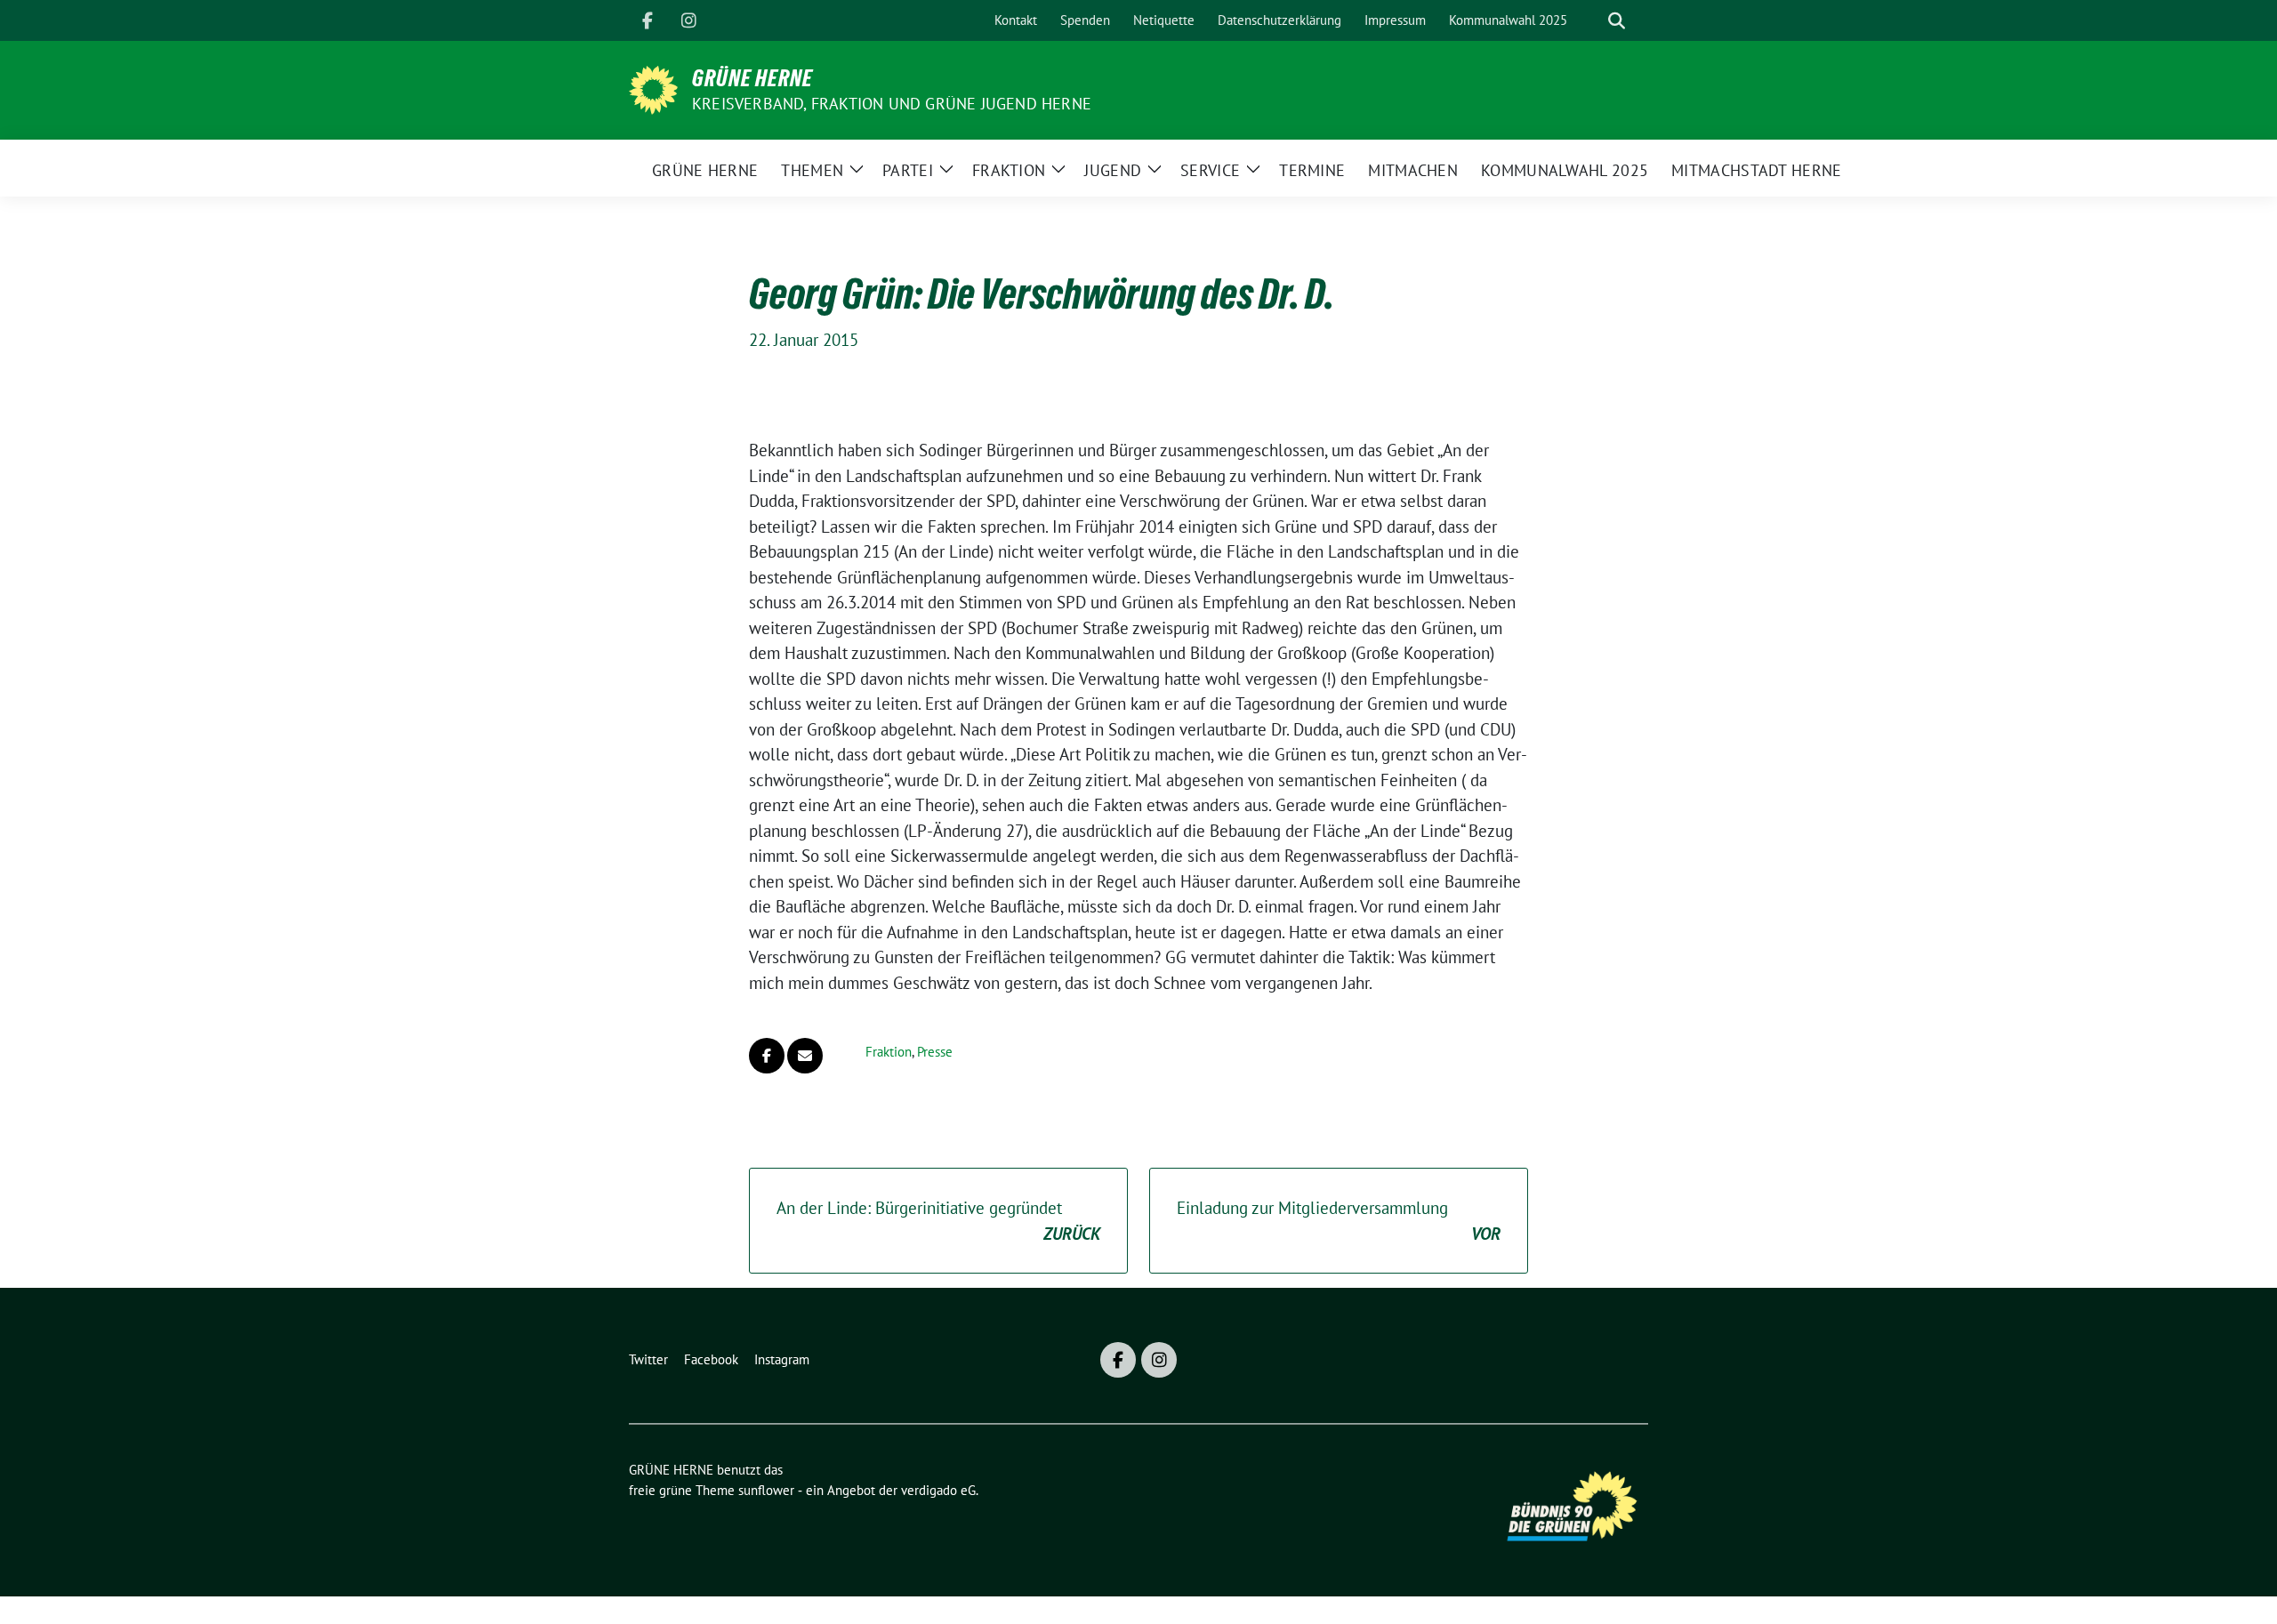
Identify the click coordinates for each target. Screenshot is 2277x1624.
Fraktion (889, 1052)
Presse (935, 1052)
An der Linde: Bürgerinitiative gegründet (938, 1221)
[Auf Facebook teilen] (767, 1056)
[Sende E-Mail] (805, 1056)
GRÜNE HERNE (752, 78)
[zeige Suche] (1617, 21)
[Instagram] (688, 20)
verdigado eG (938, 1490)
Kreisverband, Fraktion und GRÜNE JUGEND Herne (892, 104)
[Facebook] (648, 20)
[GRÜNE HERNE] (653, 88)
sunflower (766, 1490)
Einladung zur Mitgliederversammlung (1339, 1221)
